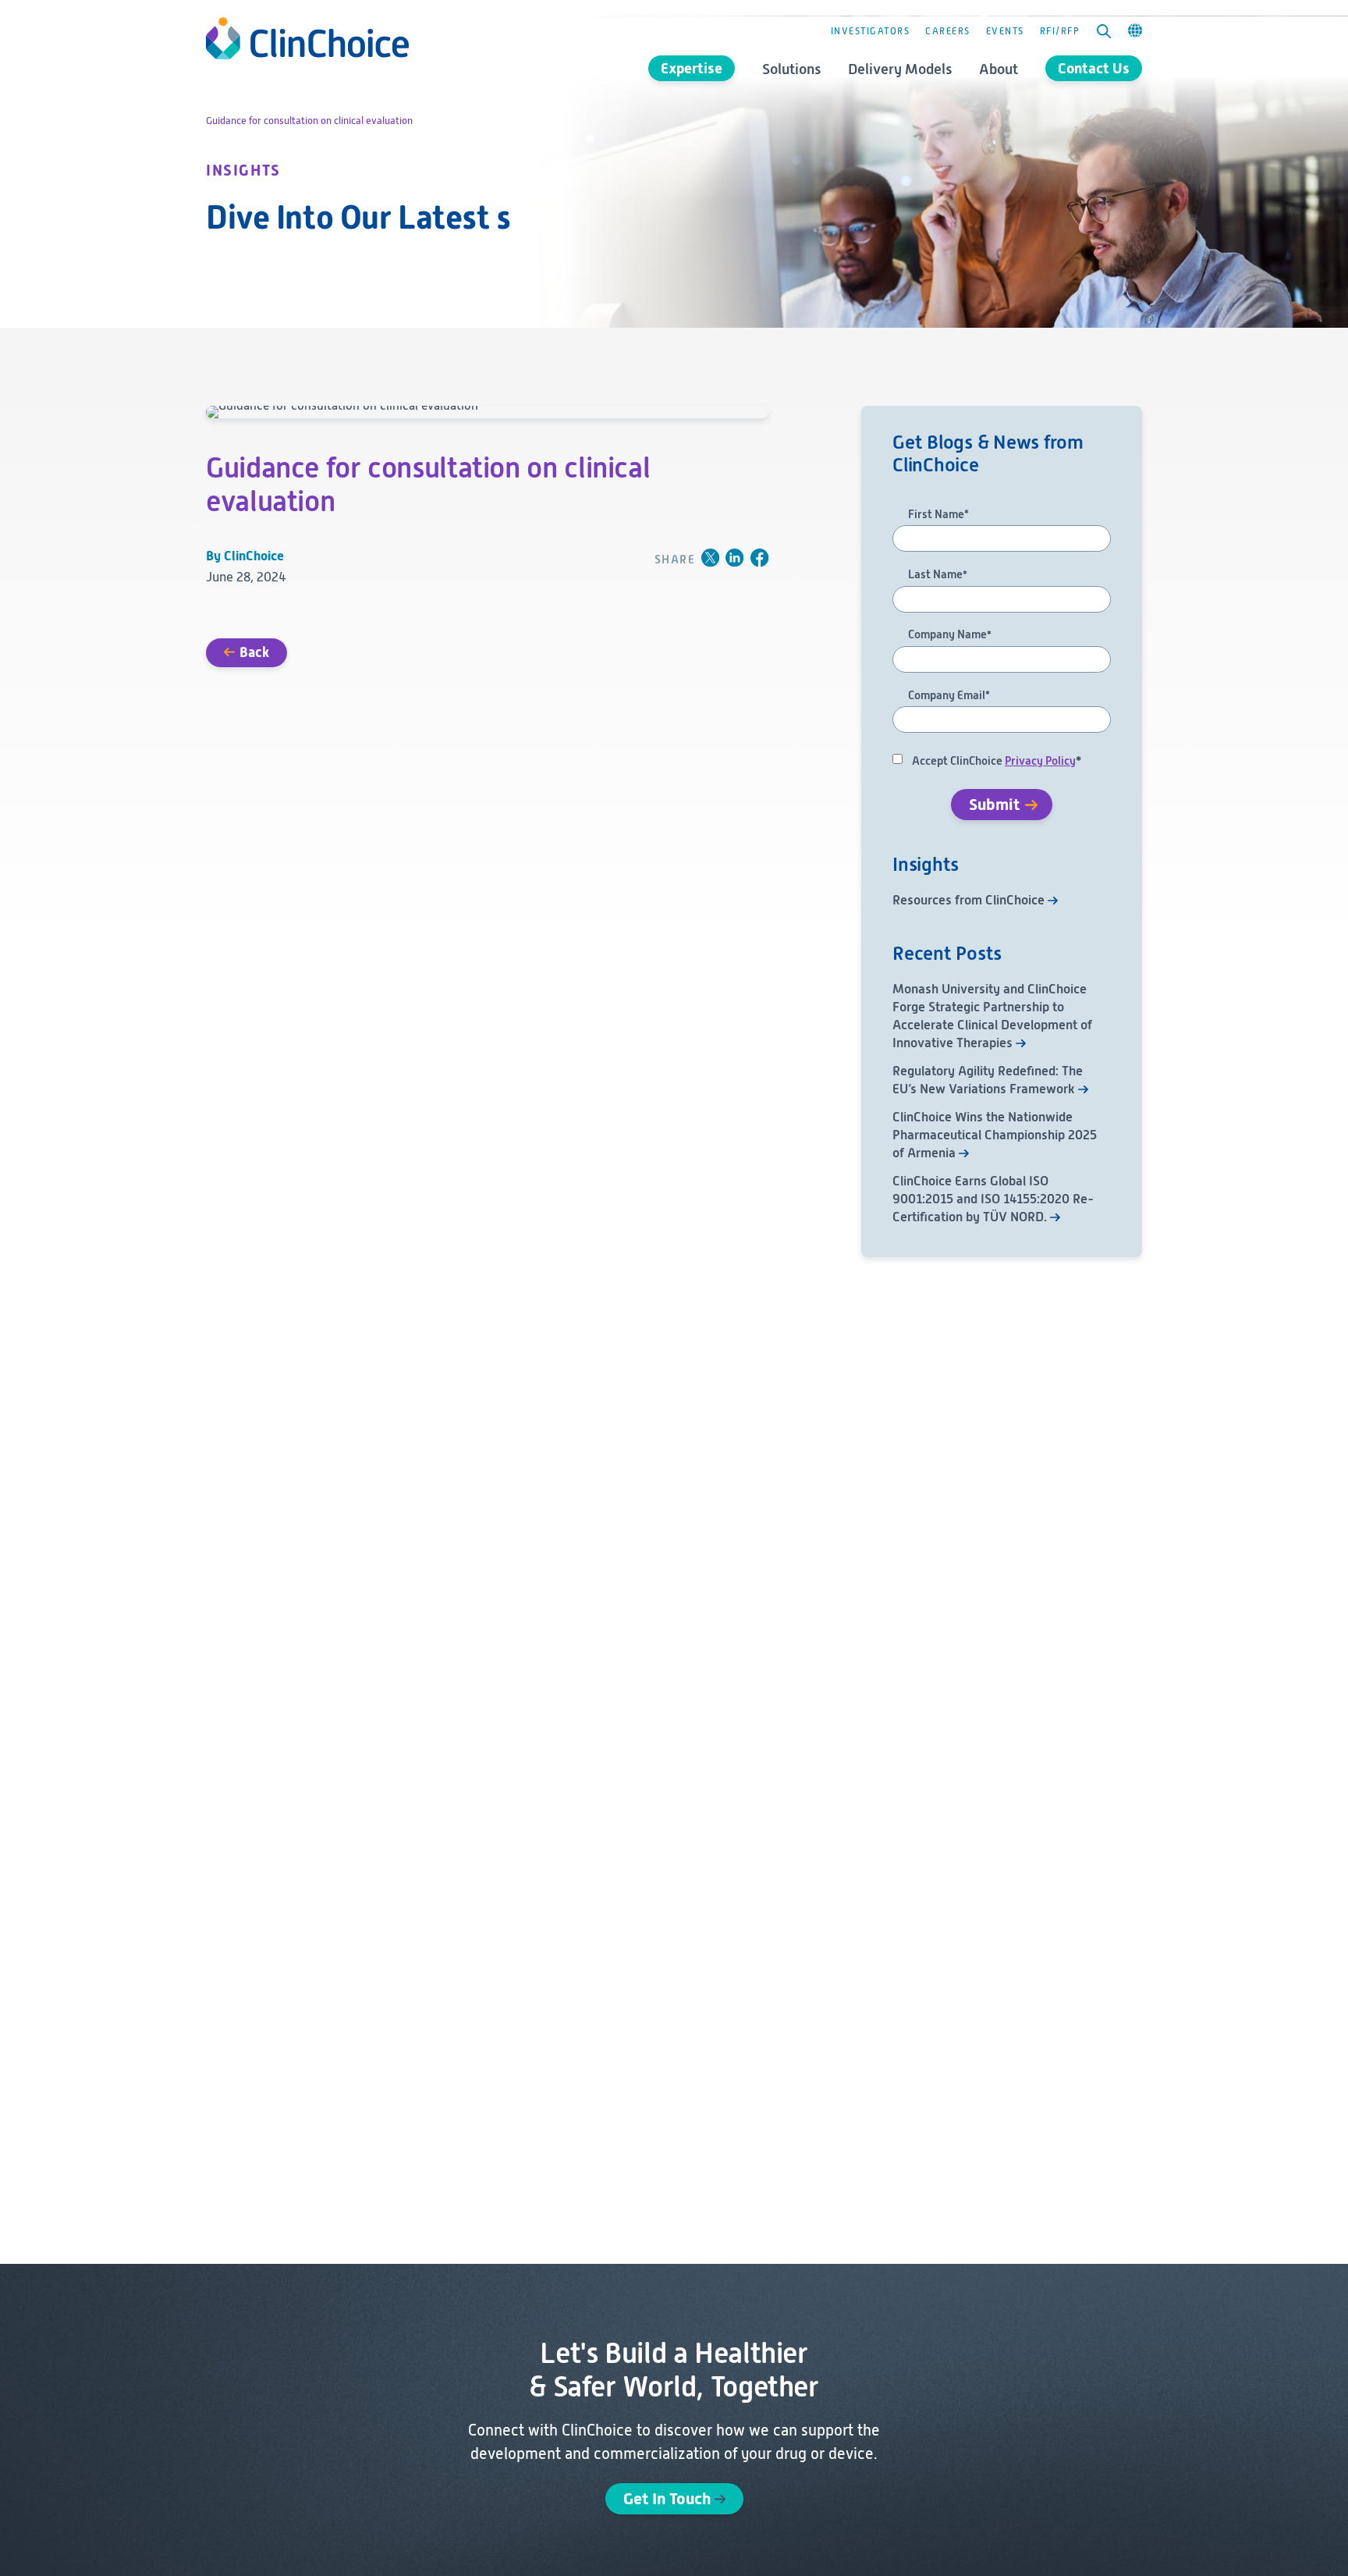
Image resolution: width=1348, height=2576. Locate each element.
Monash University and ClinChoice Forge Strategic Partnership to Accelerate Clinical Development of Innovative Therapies (992, 1016)
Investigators (871, 31)
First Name (938, 515)
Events (1005, 31)
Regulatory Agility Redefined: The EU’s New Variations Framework (988, 1080)
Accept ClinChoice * (997, 761)
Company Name (950, 635)
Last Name (938, 575)
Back (254, 652)
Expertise (692, 68)
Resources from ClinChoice (968, 900)
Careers (948, 31)
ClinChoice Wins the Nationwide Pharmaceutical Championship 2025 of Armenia (995, 1135)
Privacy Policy (1040, 761)
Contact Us (1094, 68)
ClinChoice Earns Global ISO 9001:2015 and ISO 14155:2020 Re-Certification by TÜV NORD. (993, 1199)
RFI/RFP (1060, 31)
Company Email (949, 696)
